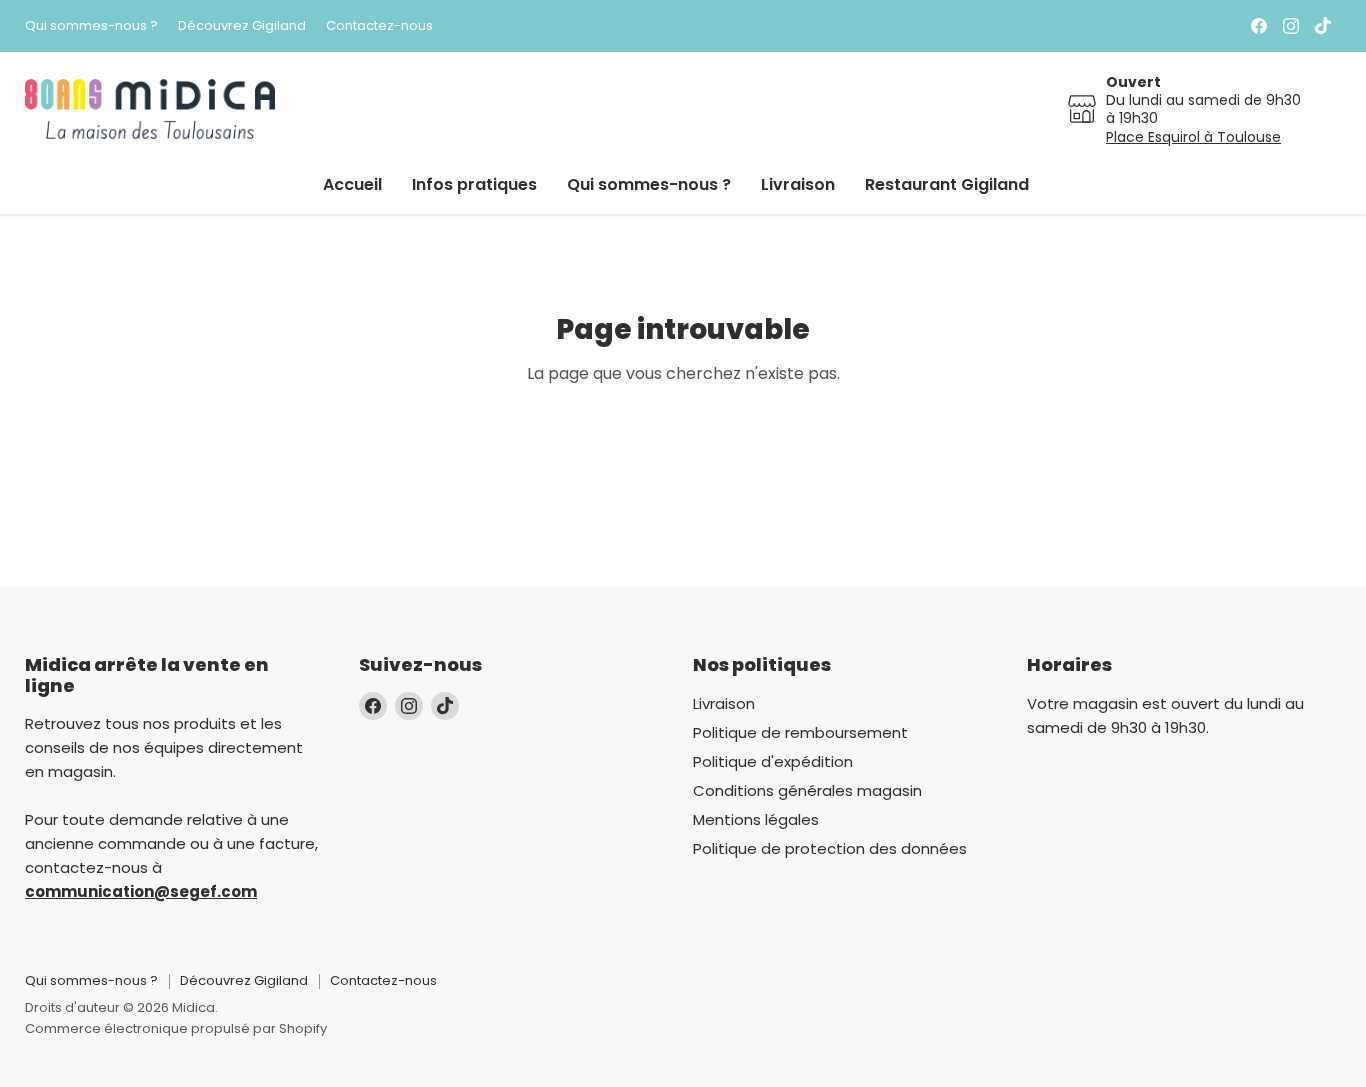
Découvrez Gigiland (242, 26)
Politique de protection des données (830, 848)
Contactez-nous (379, 26)
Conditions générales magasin (807, 790)
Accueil (352, 184)
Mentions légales (756, 819)
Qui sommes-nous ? (91, 26)
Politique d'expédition (773, 761)
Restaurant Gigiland (947, 184)
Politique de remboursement (800, 732)
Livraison (798, 184)
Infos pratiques (474, 184)
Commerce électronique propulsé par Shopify (176, 1028)
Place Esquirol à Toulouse (1193, 137)
